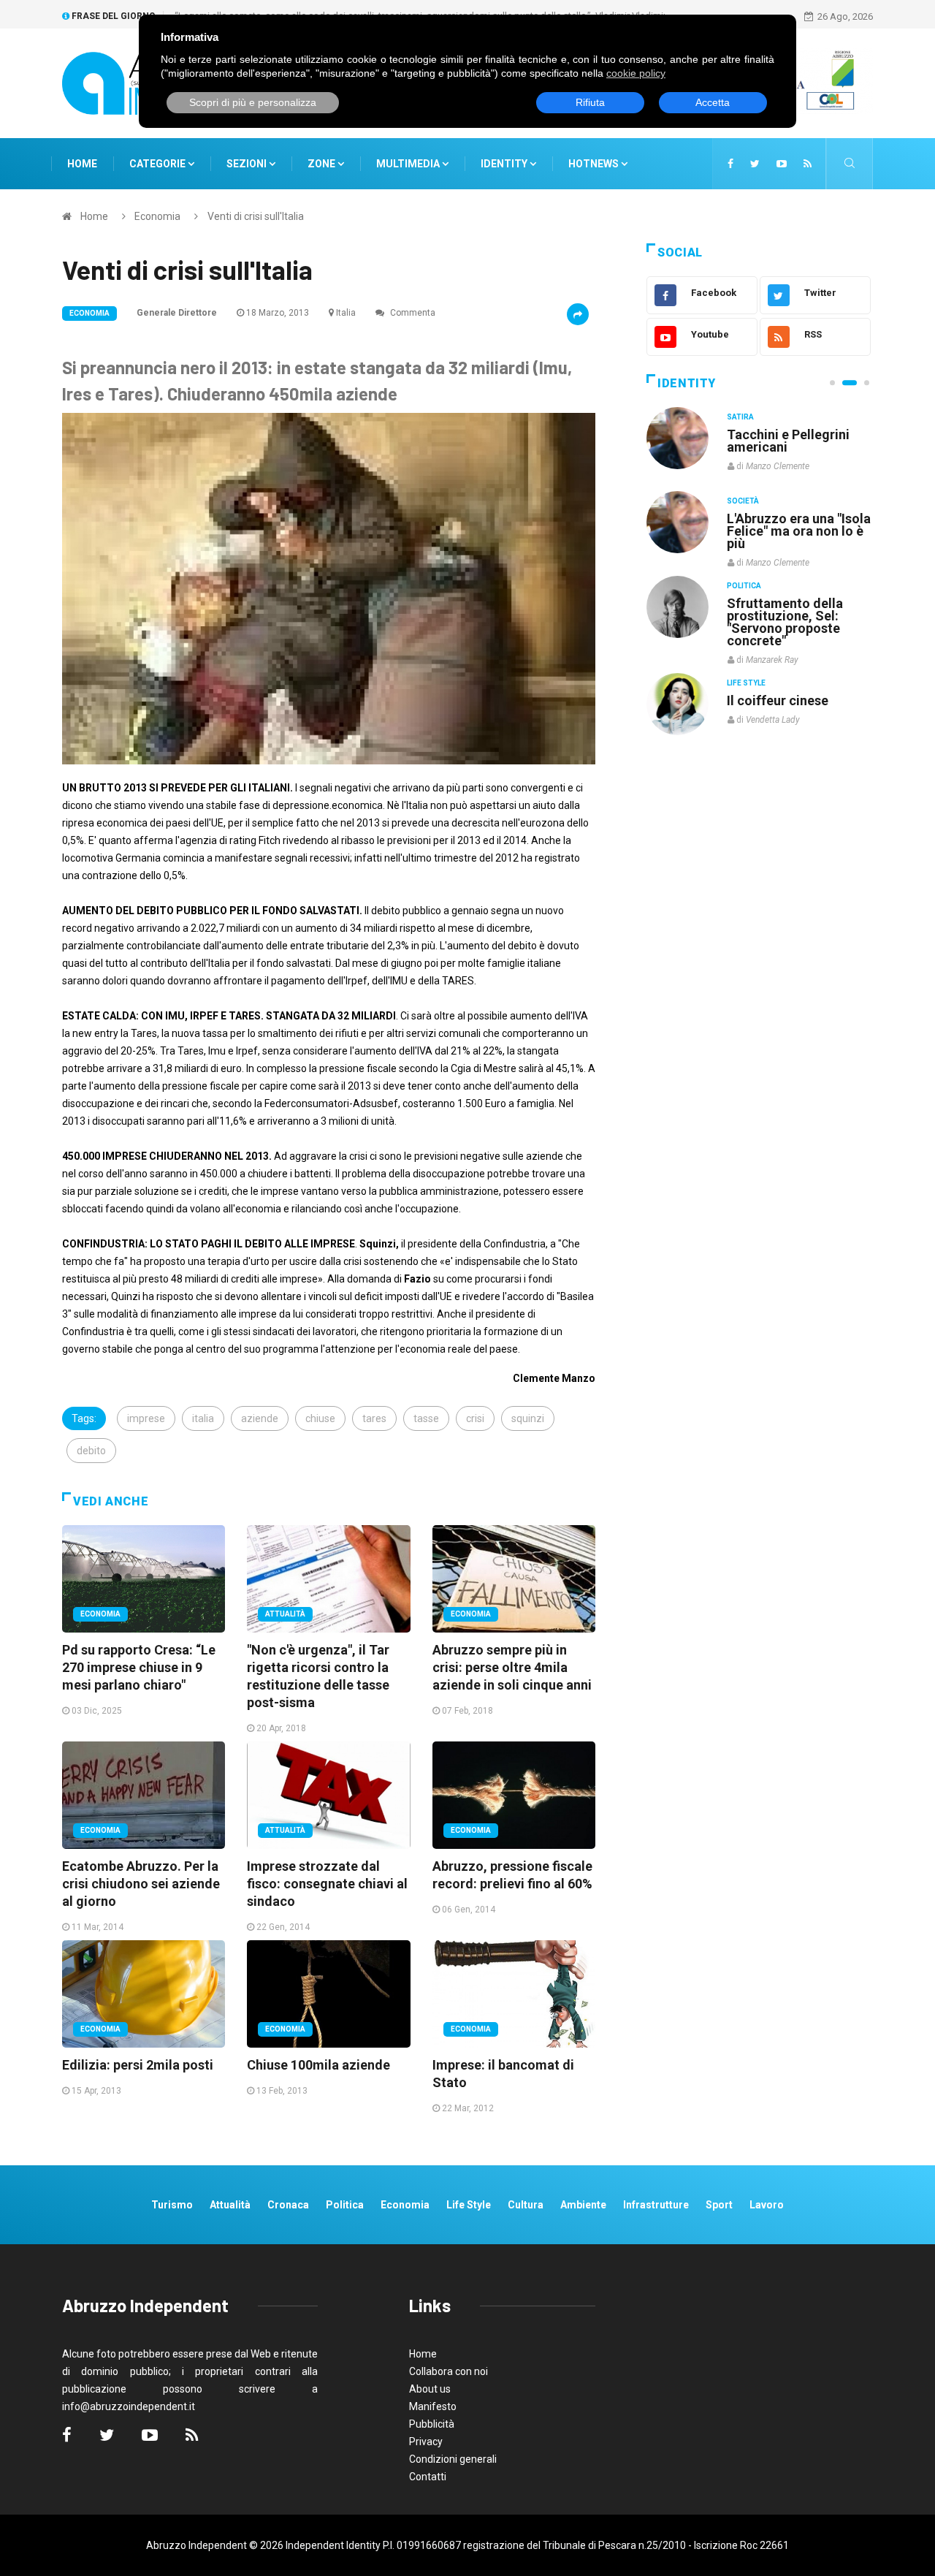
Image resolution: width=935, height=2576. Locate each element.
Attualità (285, 1614)
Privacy (426, 2442)
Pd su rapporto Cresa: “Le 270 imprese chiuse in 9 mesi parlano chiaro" (139, 1667)
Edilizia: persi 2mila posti (138, 2065)
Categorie (159, 164)
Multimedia (409, 164)
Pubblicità (432, 2424)
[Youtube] (782, 164)
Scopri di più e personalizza (253, 102)
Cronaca (288, 2205)
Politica (744, 585)
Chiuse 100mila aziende (318, 2065)
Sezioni (248, 164)
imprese (146, 1418)
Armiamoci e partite (787, 603)
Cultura (744, 417)
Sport (719, 2205)
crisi (475, 1418)
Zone (323, 164)
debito (91, 1451)
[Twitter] (755, 164)
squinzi (528, 1418)
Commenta (412, 313)
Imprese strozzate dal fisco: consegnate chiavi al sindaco (327, 1884)
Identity (504, 164)
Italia (346, 313)
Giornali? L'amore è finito (785, 693)
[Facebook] (730, 164)
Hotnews (594, 164)
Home (82, 164)
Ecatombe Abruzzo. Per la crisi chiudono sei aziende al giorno (141, 1884)
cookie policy (636, 73)
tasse (426, 1418)
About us (430, 2389)
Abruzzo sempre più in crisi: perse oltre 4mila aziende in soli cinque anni (512, 1667)
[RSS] (808, 164)
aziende (260, 1418)
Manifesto (433, 2406)
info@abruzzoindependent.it (129, 2406)
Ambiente (583, 2205)
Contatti (428, 2477)
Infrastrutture (656, 2205)
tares (374, 1418)
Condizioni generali (453, 2459)
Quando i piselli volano (795, 518)
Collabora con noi (449, 2371)
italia (203, 1418)
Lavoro (767, 2205)
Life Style (746, 501)
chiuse (320, 1418)
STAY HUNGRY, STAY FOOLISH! (790, 441)
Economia (157, 216)
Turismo (172, 2205)
